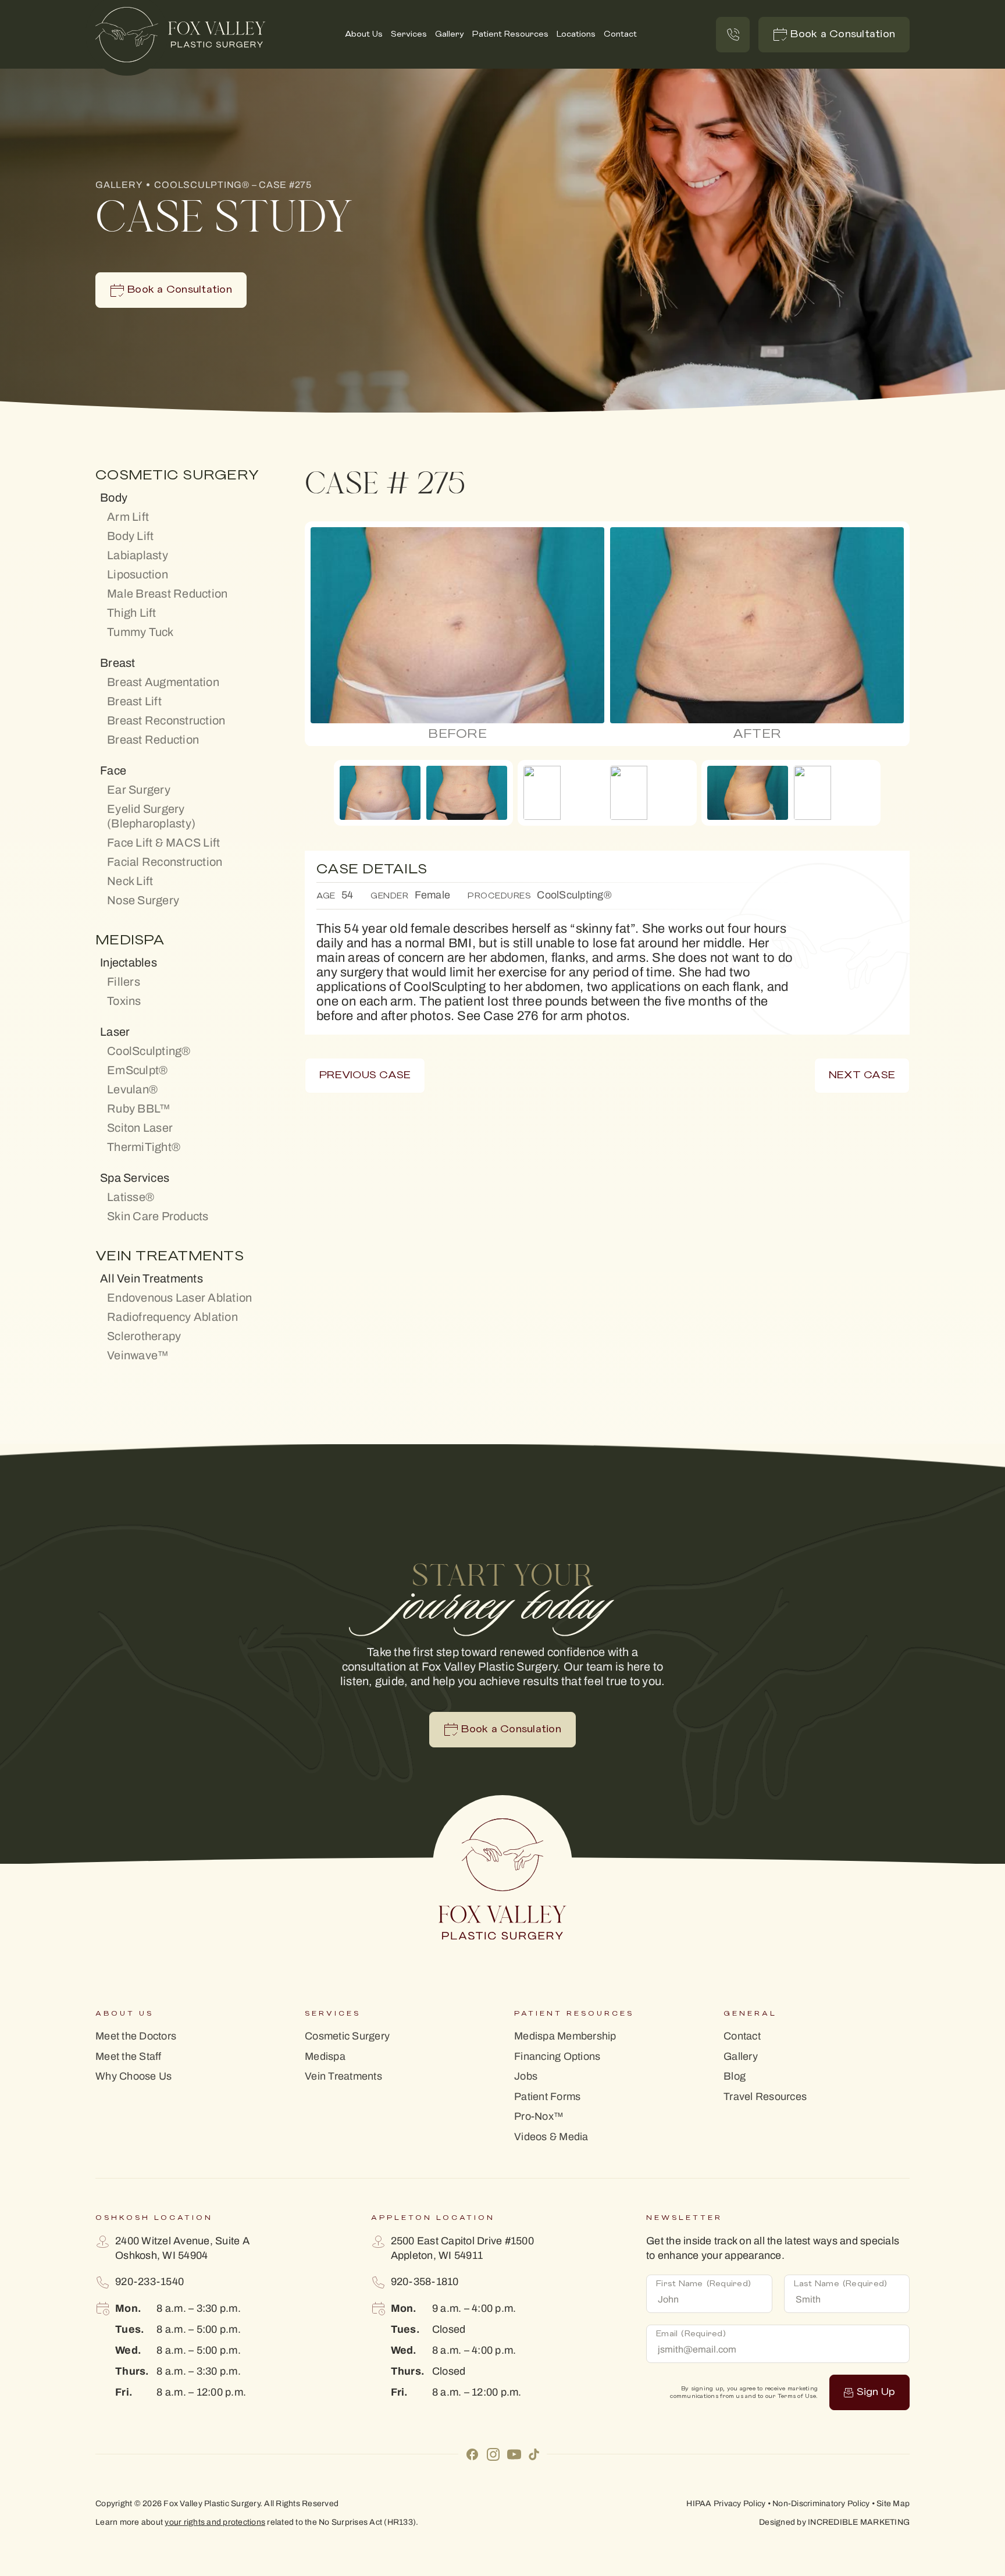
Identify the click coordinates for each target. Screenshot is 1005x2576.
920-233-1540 (149, 2282)
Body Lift (130, 536)
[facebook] (472, 2453)
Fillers (124, 982)
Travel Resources (765, 2097)
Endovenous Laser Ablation (179, 1298)
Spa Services (135, 1178)
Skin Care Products (158, 1216)
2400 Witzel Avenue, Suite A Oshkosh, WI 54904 (182, 2248)
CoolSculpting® (149, 1051)
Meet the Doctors (136, 2036)
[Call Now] (733, 35)
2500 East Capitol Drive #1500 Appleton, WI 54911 (462, 2248)
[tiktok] (534, 2454)
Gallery (450, 34)
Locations (576, 34)
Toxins (124, 1001)
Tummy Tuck (140, 632)
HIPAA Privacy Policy (726, 2504)
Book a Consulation (511, 1729)
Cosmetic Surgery (347, 2036)
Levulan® (132, 1089)
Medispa (325, 2057)
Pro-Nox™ (539, 2117)
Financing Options (557, 2057)
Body (114, 498)
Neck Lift (130, 881)
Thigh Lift (132, 613)
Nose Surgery (143, 900)
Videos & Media (551, 2137)
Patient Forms (547, 2097)
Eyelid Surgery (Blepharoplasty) (151, 816)
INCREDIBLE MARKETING (859, 2522)
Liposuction (138, 574)
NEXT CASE (862, 1075)
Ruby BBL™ (139, 1108)
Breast (118, 663)
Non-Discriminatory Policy (821, 2504)
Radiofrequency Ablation (172, 1317)
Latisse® (131, 1197)
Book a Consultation (843, 34)
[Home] (181, 35)
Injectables (129, 962)
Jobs (526, 2076)
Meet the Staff (129, 2057)
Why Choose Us (133, 2076)
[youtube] (514, 2453)
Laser (115, 1032)
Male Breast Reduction (167, 594)
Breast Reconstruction (166, 720)
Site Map (893, 2504)
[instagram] (493, 2453)
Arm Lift (128, 517)
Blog (735, 2076)
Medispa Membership (565, 2036)
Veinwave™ (138, 1355)
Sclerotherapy (144, 1336)
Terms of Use (797, 2396)
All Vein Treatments (152, 1278)
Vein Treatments (343, 2076)
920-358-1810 (425, 2282)
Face (113, 770)
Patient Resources (510, 34)
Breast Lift (134, 701)
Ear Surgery (139, 790)
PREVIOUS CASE (365, 1075)
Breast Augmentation (163, 682)
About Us (364, 34)
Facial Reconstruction (165, 862)
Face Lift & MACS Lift (163, 843)
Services (409, 34)
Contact (620, 34)
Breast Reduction (153, 740)
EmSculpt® (137, 1070)
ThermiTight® (144, 1147)
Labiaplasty (138, 555)
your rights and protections (215, 2522)
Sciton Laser (140, 1128)
